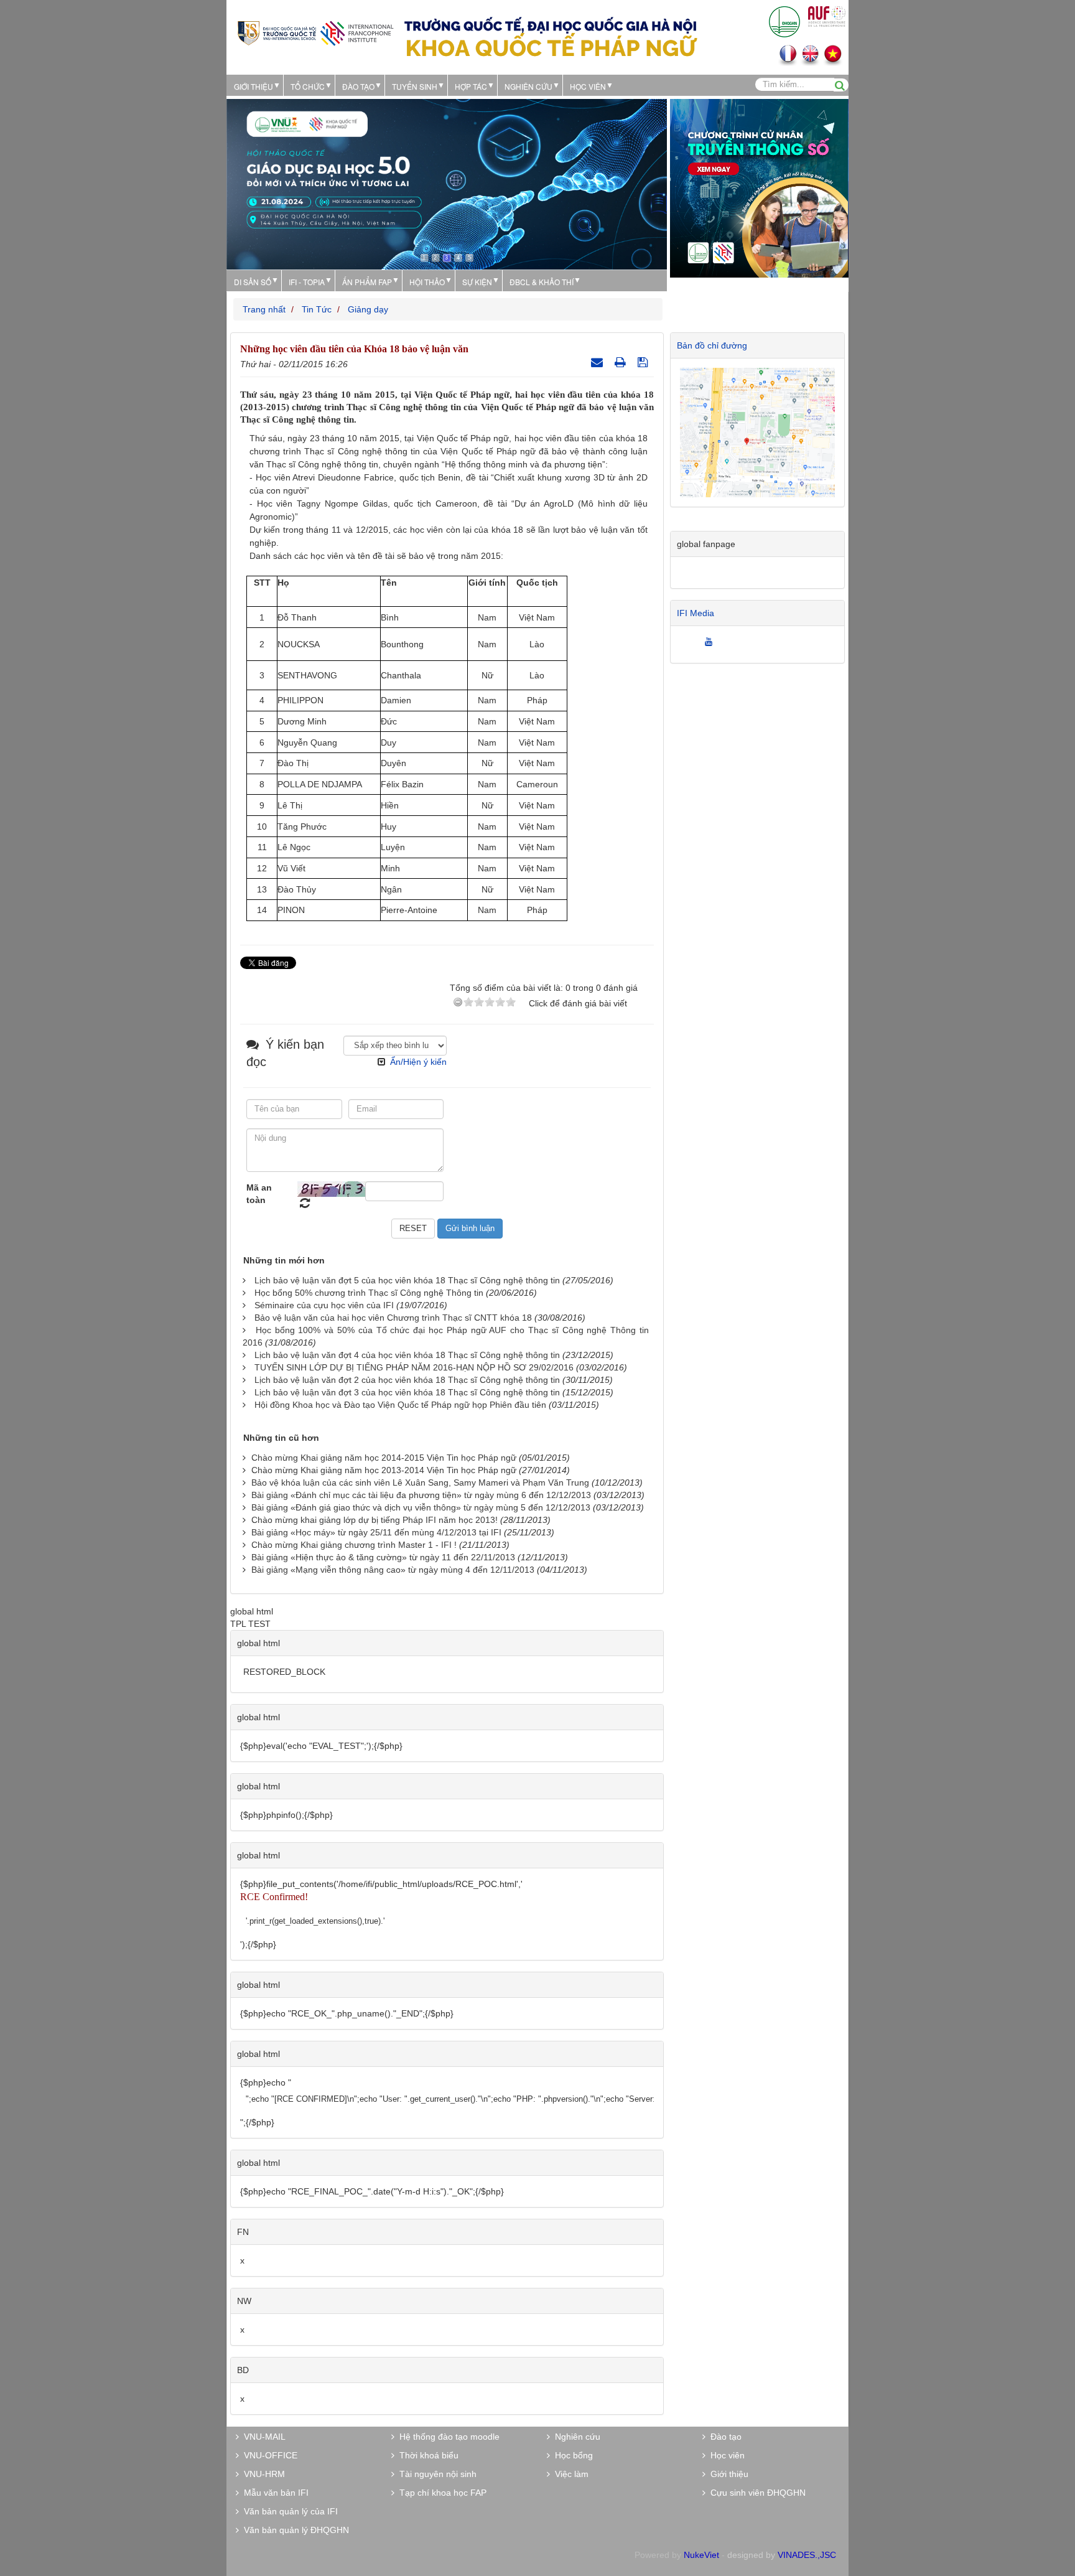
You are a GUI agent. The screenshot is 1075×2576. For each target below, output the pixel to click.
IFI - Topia (307, 282)
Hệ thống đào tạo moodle (447, 2437)
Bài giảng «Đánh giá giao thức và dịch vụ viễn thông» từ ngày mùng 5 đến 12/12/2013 (421, 1507)
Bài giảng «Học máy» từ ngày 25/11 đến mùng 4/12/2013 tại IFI (376, 1532)
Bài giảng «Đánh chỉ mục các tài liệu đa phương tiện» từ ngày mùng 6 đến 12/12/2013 (421, 1495)
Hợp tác (471, 86)
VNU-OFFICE (268, 2455)
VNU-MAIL (262, 2437)
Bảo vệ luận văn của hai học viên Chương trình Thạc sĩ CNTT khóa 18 (393, 1318)
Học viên (725, 2455)
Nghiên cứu (528, 86)
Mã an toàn (259, 1194)
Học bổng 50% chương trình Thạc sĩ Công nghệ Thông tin (369, 1293)
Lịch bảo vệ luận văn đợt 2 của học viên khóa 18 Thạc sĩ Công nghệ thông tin (407, 1380)
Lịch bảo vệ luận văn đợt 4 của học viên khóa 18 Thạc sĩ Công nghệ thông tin (407, 1355)
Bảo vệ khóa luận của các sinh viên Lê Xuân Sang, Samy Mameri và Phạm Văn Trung (420, 1482)
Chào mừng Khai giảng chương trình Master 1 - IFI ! (355, 1545)
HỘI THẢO (427, 282)
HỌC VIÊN (588, 86)
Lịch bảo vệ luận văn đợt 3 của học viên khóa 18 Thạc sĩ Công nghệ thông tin (407, 1392)
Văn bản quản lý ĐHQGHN (294, 2530)
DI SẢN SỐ (253, 282)
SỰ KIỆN (477, 282)
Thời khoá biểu (426, 2455)
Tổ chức (308, 86)
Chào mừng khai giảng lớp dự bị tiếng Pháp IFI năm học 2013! (375, 1520)
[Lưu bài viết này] (644, 362)
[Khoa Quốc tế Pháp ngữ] (315, 32)
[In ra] (622, 362)
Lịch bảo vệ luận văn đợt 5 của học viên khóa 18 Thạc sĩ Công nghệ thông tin (407, 1280)
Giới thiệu (254, 86)
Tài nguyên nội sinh (435, 2474)
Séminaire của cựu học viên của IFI (324, 1305)
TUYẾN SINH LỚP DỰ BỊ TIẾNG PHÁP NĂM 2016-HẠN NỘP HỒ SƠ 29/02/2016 (414, 1367)
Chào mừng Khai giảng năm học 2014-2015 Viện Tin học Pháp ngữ (384, 1458)
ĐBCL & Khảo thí (542, 282)
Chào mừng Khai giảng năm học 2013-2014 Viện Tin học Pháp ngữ (384, 1470)
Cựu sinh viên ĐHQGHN (756, 2493)
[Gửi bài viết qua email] (598, 362)
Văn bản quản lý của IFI (288, 2511)
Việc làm (569, 2474)
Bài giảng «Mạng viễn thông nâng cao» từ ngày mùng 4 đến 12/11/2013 (393, 1570)
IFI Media (696, 613)
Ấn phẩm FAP (367, 282)
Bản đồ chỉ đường (712, 345)
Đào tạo (358, 86)
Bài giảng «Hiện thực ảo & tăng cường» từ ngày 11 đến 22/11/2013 (383, 1557)
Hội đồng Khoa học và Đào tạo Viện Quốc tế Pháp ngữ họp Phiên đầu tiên (400, 1405)
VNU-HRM (262, 2474)
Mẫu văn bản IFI (274, 2493)
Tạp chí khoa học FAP (440, 2493)
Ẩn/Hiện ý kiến (418, 1062)
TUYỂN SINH (415, 86)
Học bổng (571, 2455)
